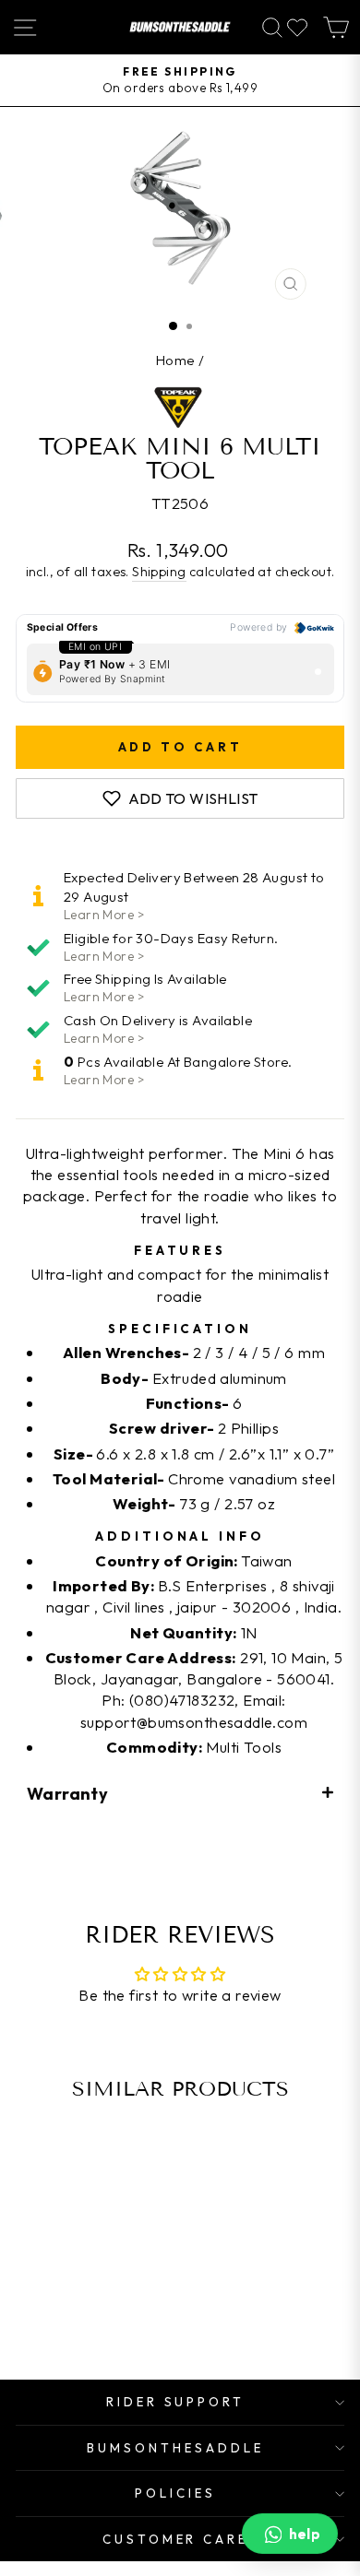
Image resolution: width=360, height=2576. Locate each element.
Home (176, 360)
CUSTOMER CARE (176, 2539)
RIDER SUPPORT (176, 2402)
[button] (180, 1793)
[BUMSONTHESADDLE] (180, 27)
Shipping (159, 572)
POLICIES (175, 2493)
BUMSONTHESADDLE (175, 2448)
